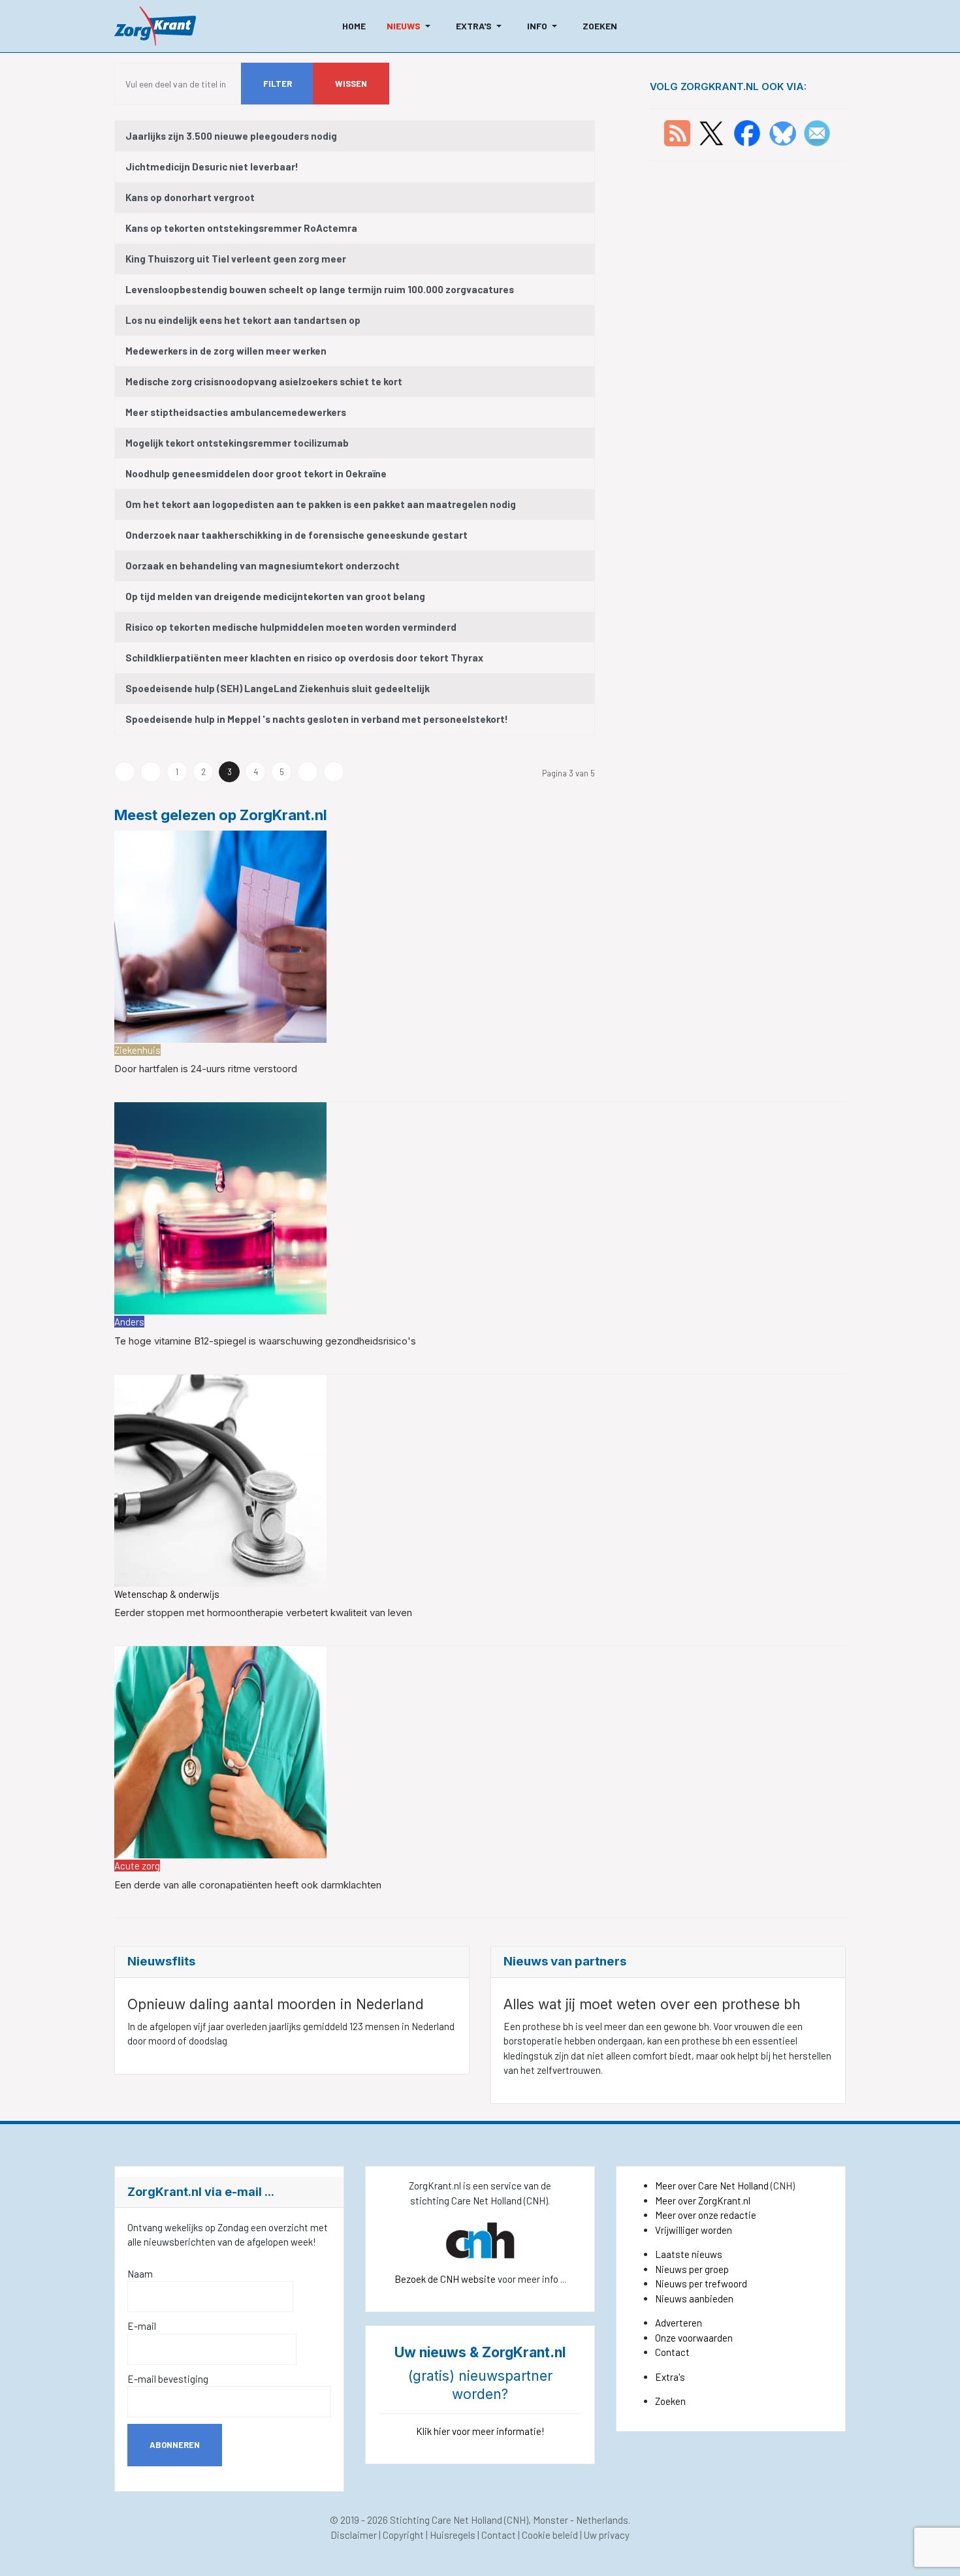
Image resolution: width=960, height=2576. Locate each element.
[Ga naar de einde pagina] (334, 772)
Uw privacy (607, 2535)
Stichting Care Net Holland (446, 2520)
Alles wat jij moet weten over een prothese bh (652, 2004)
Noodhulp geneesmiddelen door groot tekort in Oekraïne (256, 473)
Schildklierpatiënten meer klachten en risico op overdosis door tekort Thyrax (304, 658)
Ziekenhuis (137, 1050)
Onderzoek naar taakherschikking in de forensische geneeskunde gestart (296, 535)
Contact (672, 2352)
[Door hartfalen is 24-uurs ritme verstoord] (220, 935)
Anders (129, 1322)
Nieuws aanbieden (694, 2298)
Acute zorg (137, 1866)
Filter (278, 84)
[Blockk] (155, 26)
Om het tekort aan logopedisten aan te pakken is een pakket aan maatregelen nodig (321, 504)
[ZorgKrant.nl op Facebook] (747, 132)
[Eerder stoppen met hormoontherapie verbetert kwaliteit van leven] (220, 1479)
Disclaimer (354, 2535)
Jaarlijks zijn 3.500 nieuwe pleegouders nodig (231, 136)
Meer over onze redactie (706, 2215)
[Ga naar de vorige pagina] (151, 772)
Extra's (670, 2377)
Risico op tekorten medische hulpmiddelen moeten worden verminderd (291, 627)
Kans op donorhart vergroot (190, 197)
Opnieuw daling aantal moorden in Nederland (276, 2004)
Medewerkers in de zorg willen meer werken (226, 351)
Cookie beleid (550, 2535)
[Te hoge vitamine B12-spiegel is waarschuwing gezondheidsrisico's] (220, 1207)
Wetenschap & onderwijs (167, 1594)
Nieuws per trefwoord (701, 2283)
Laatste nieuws (689, 2254)
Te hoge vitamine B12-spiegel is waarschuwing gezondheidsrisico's (265, 1341)
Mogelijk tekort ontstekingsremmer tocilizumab (237, 443)
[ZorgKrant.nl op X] (711, 132)
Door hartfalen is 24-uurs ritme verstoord (206, 1069)
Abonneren (175, 2445)
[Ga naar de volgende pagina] (308, 772)
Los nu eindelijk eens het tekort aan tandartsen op (243, 320)
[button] (411, 26)
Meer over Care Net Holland (712, 2186)
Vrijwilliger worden (694, 2230)
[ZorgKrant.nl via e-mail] (817, 132)
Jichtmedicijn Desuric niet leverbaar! (212, 167)
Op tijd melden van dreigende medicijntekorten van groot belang (275, 596)
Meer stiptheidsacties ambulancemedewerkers (236, 412)
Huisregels (453, 2535)
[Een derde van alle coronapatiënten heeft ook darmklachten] (220, 1751)
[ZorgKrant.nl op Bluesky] (785, 132)
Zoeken (670, 2401)
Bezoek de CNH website (445, 2279)
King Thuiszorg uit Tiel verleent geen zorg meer (236, 259)
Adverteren (679, 2323)
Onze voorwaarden (694, 2338)
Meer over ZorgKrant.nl (703, 2201)
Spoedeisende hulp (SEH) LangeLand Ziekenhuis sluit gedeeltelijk (278, 688)
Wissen (351, 84)
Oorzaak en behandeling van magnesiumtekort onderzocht (263, 565)
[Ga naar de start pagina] (125, 772)
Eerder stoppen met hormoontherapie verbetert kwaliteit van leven (263, 1613)
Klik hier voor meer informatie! (480, 2431)
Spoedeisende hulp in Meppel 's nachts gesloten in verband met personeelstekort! (317, 719)
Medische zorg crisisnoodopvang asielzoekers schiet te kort (264, 381)
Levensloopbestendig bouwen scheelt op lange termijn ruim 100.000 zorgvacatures (320, 289)
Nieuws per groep (692, 2269)
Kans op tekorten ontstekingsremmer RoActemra (241, 228)
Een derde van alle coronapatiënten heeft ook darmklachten (248, 1885)
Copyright (403, 2535)
